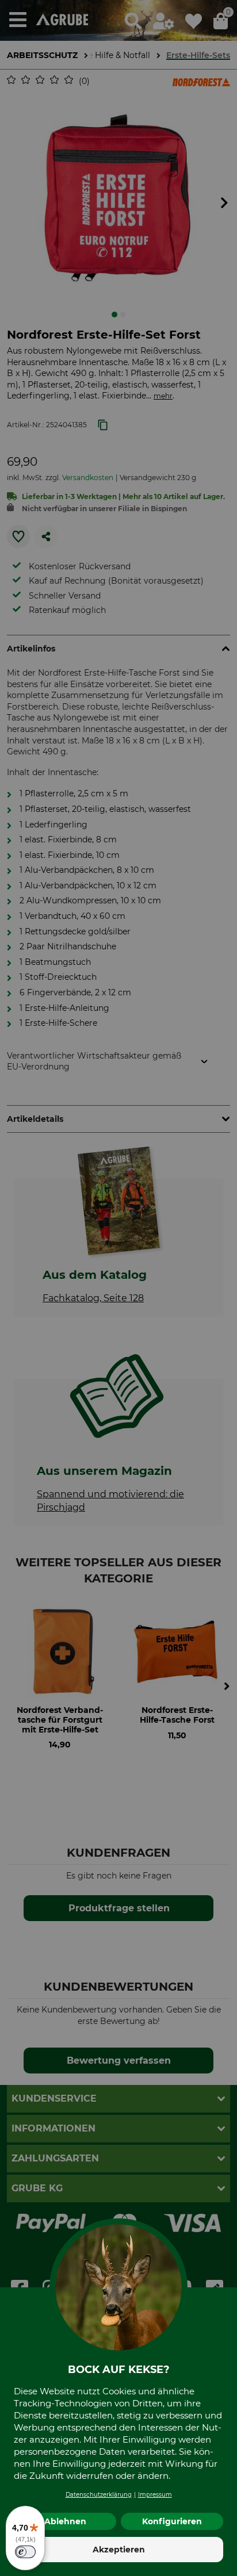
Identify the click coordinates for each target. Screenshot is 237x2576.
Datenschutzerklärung (99, 2495)
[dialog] (118, 1288)
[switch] (25, 2552)
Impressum (155, 2495)
